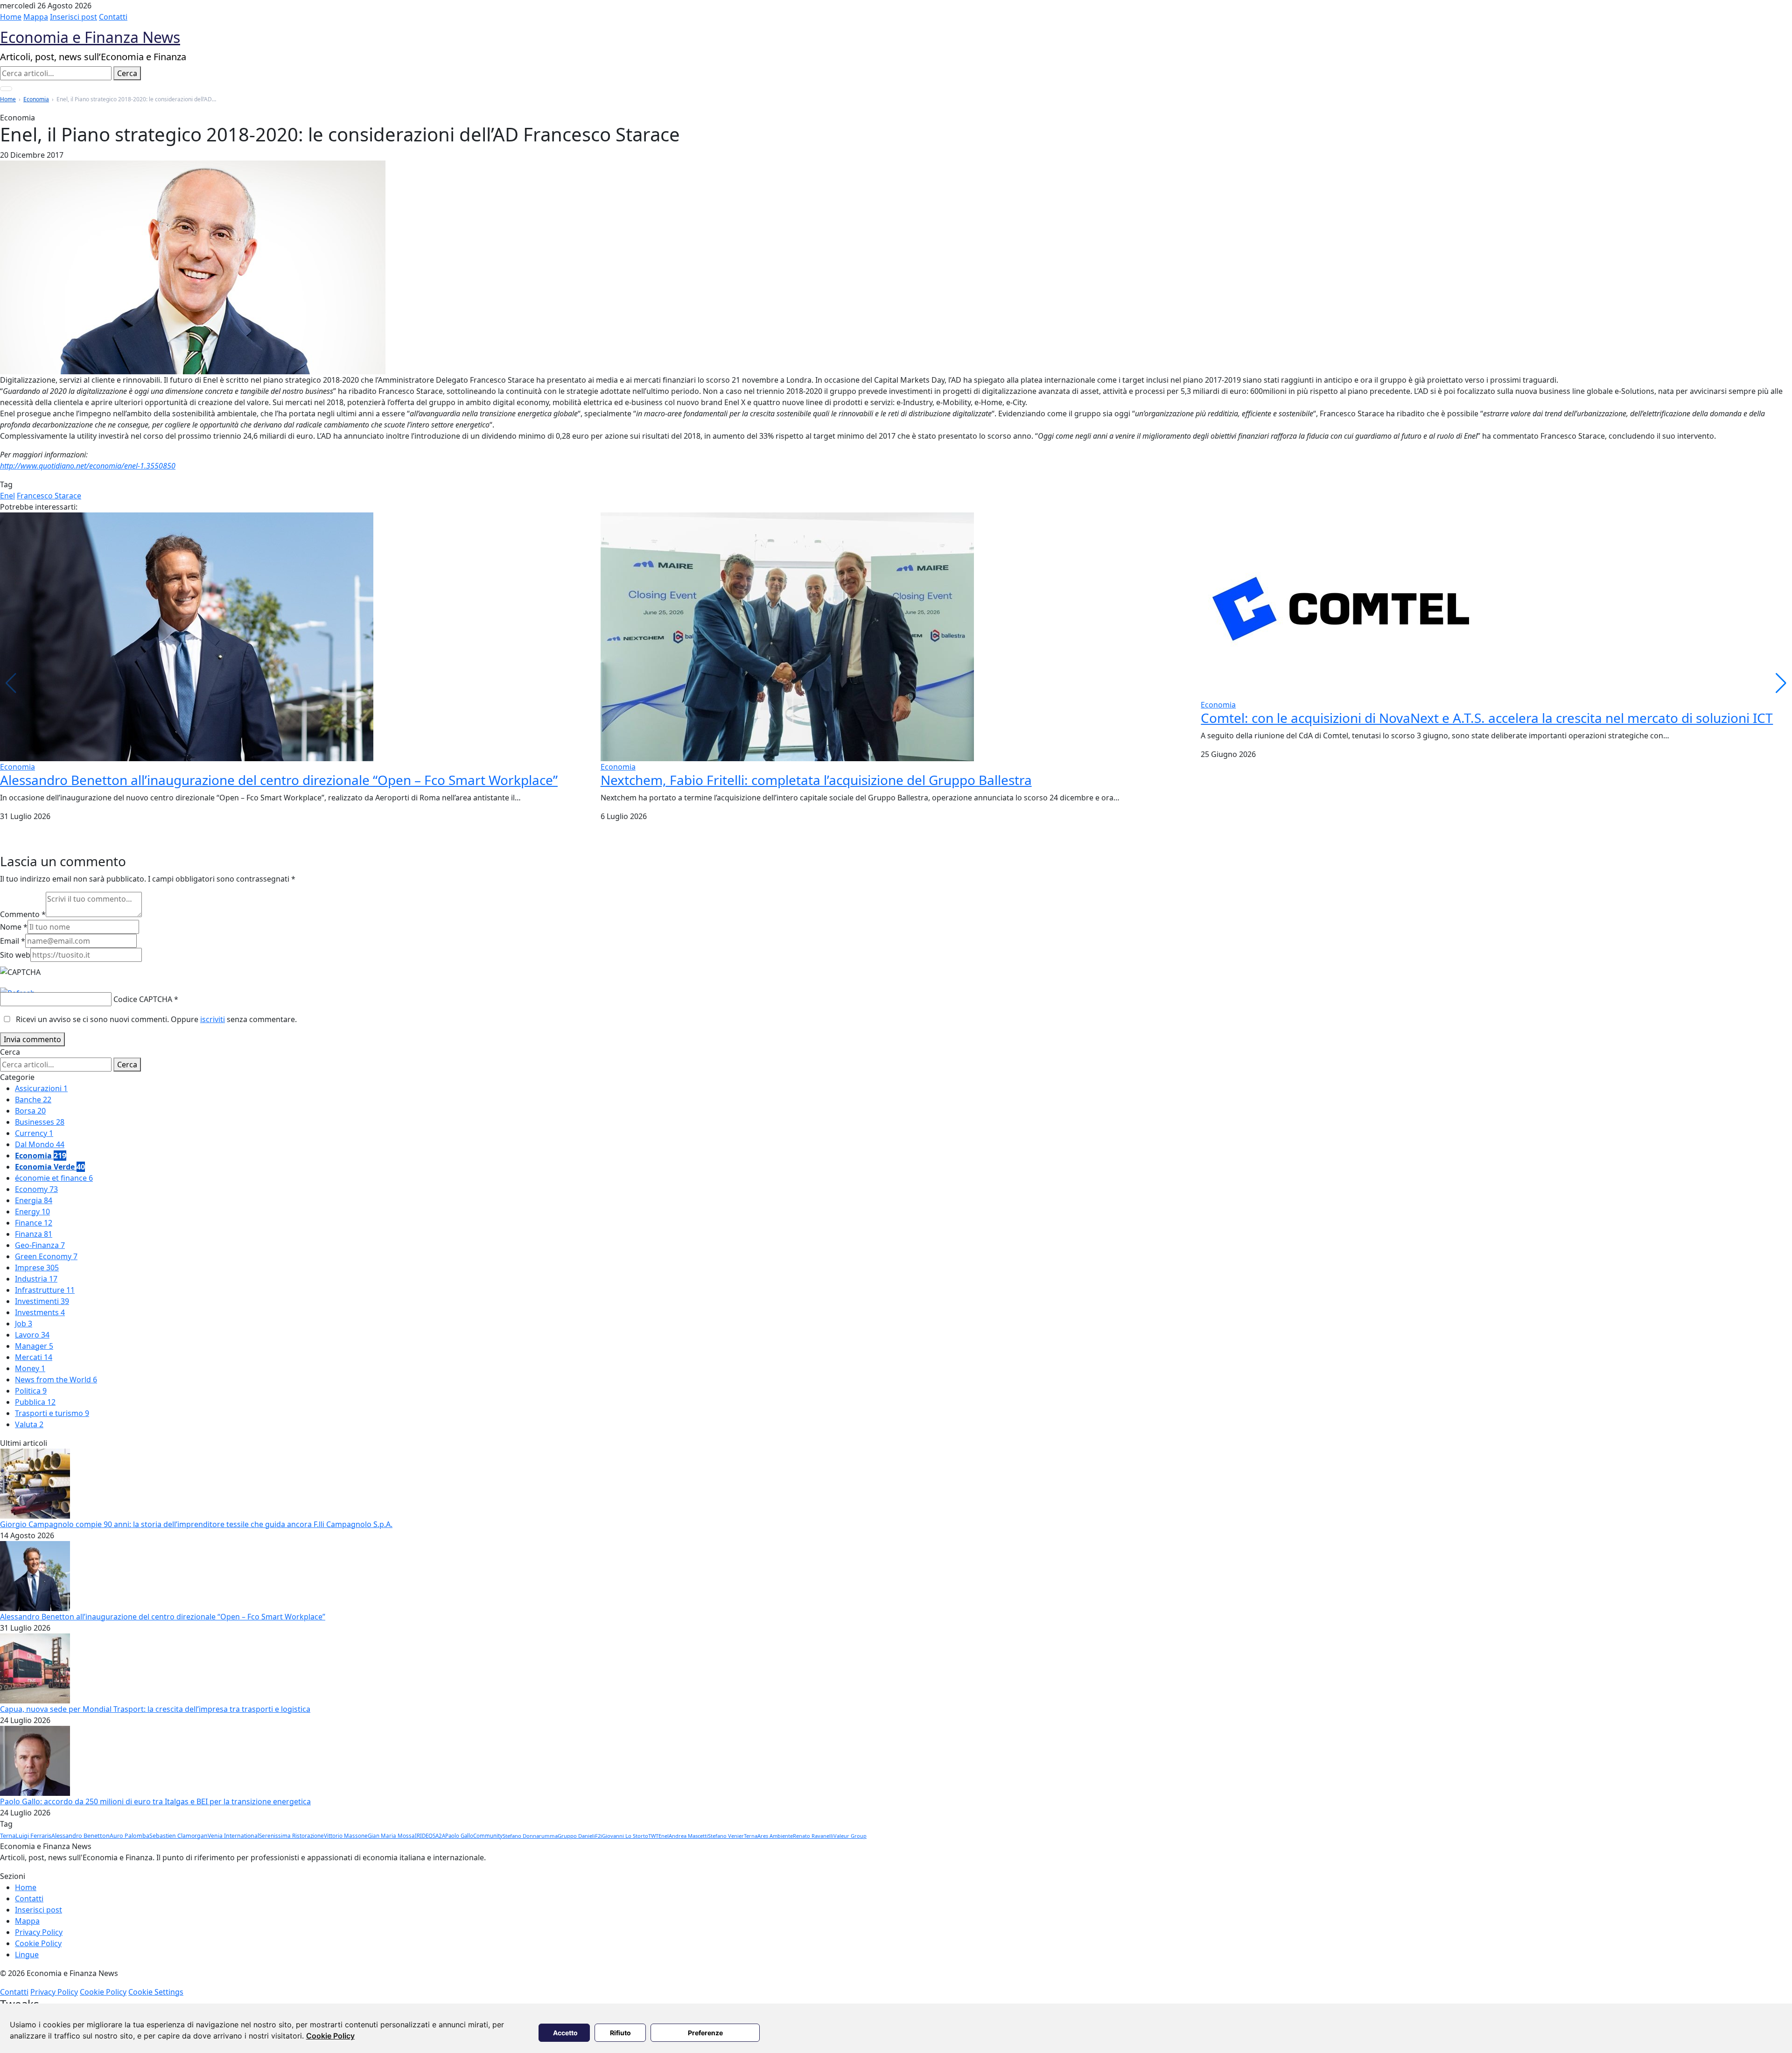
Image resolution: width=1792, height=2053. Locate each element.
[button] (1781, 683)
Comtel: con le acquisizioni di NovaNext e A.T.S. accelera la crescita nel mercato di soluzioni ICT (1487, 718)
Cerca (127, 73)
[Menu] (6, 89)
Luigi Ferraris (33, 1836)
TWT (653, 1836)
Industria (36, 1279)
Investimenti (42, 1301)
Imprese (37, 1268)
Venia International (233, 1836)
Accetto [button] (565, 2033)
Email (13, 941)
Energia (34, 1200)
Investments (40, 1312)
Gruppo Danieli (576, 1836)
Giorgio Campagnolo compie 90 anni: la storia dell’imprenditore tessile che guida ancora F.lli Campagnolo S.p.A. (196, 1524)
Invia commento (32, 1039)
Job (24, 1324)
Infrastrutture (45, 1290)
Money (30, 1368)
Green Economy (46, 1256)
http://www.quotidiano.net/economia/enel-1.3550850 (88, 466)
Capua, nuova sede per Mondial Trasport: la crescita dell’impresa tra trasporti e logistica (155, 1709)
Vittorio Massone (346, 1836)
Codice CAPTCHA (143, 999)
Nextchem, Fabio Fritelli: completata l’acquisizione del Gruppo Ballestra (816, 780)
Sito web (15, 955)
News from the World (56, 1380)
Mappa (36, 17)
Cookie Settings (156, 1992)
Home (11, 17)
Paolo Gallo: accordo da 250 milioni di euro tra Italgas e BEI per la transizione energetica (155, 1801)
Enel (7, 496)
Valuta (29, 1424)
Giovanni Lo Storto (625, 1836)
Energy (32, 1212)
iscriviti (213, 1019)
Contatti (113, 17)
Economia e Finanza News (90, 37)
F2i (598, 1836)
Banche (33, 1100)
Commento (23, 914)
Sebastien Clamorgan (178, 1836)
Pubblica (35, 1402)
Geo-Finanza (40, 1245)
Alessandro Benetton (80, 1836)
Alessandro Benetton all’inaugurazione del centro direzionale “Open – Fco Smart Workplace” (279, 780)
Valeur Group (850, 1836)
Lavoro (32, 1335)
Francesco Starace (49, 496)
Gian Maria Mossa (391, 1836)
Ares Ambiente (775, 1836)
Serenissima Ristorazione (291, 1836)
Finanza (34, 1234)
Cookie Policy (330, 2036)
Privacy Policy (39, 1932)
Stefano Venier (726, 1836)
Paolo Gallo (459, 1836)
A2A (440, 1836)
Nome (14, 927)
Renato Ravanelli (813, 1836)
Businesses (40, 1122)
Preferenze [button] (705, 2033)
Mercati (34, 1357)
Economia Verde (50, 1167)
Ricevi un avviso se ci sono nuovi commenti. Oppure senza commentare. (155, 1019)
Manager (34, 1346)
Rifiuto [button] (620, 2033)
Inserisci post (73, 17)
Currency (34, 1133)
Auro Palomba (129, 1836)
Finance (34, 1223)
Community (488, 1836)
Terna (8, 1836)
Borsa (30, 1111)
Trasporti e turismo (52, 1413)
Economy (36, 1189)
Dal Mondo (40, 1144)
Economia (36, 99)
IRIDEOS (425, 1836)
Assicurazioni (41, 1088)
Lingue (27, 1955)
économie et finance (54, 1178)
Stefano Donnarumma (530, 1836)
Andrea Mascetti (688, 1836)
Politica (31, 1391)
